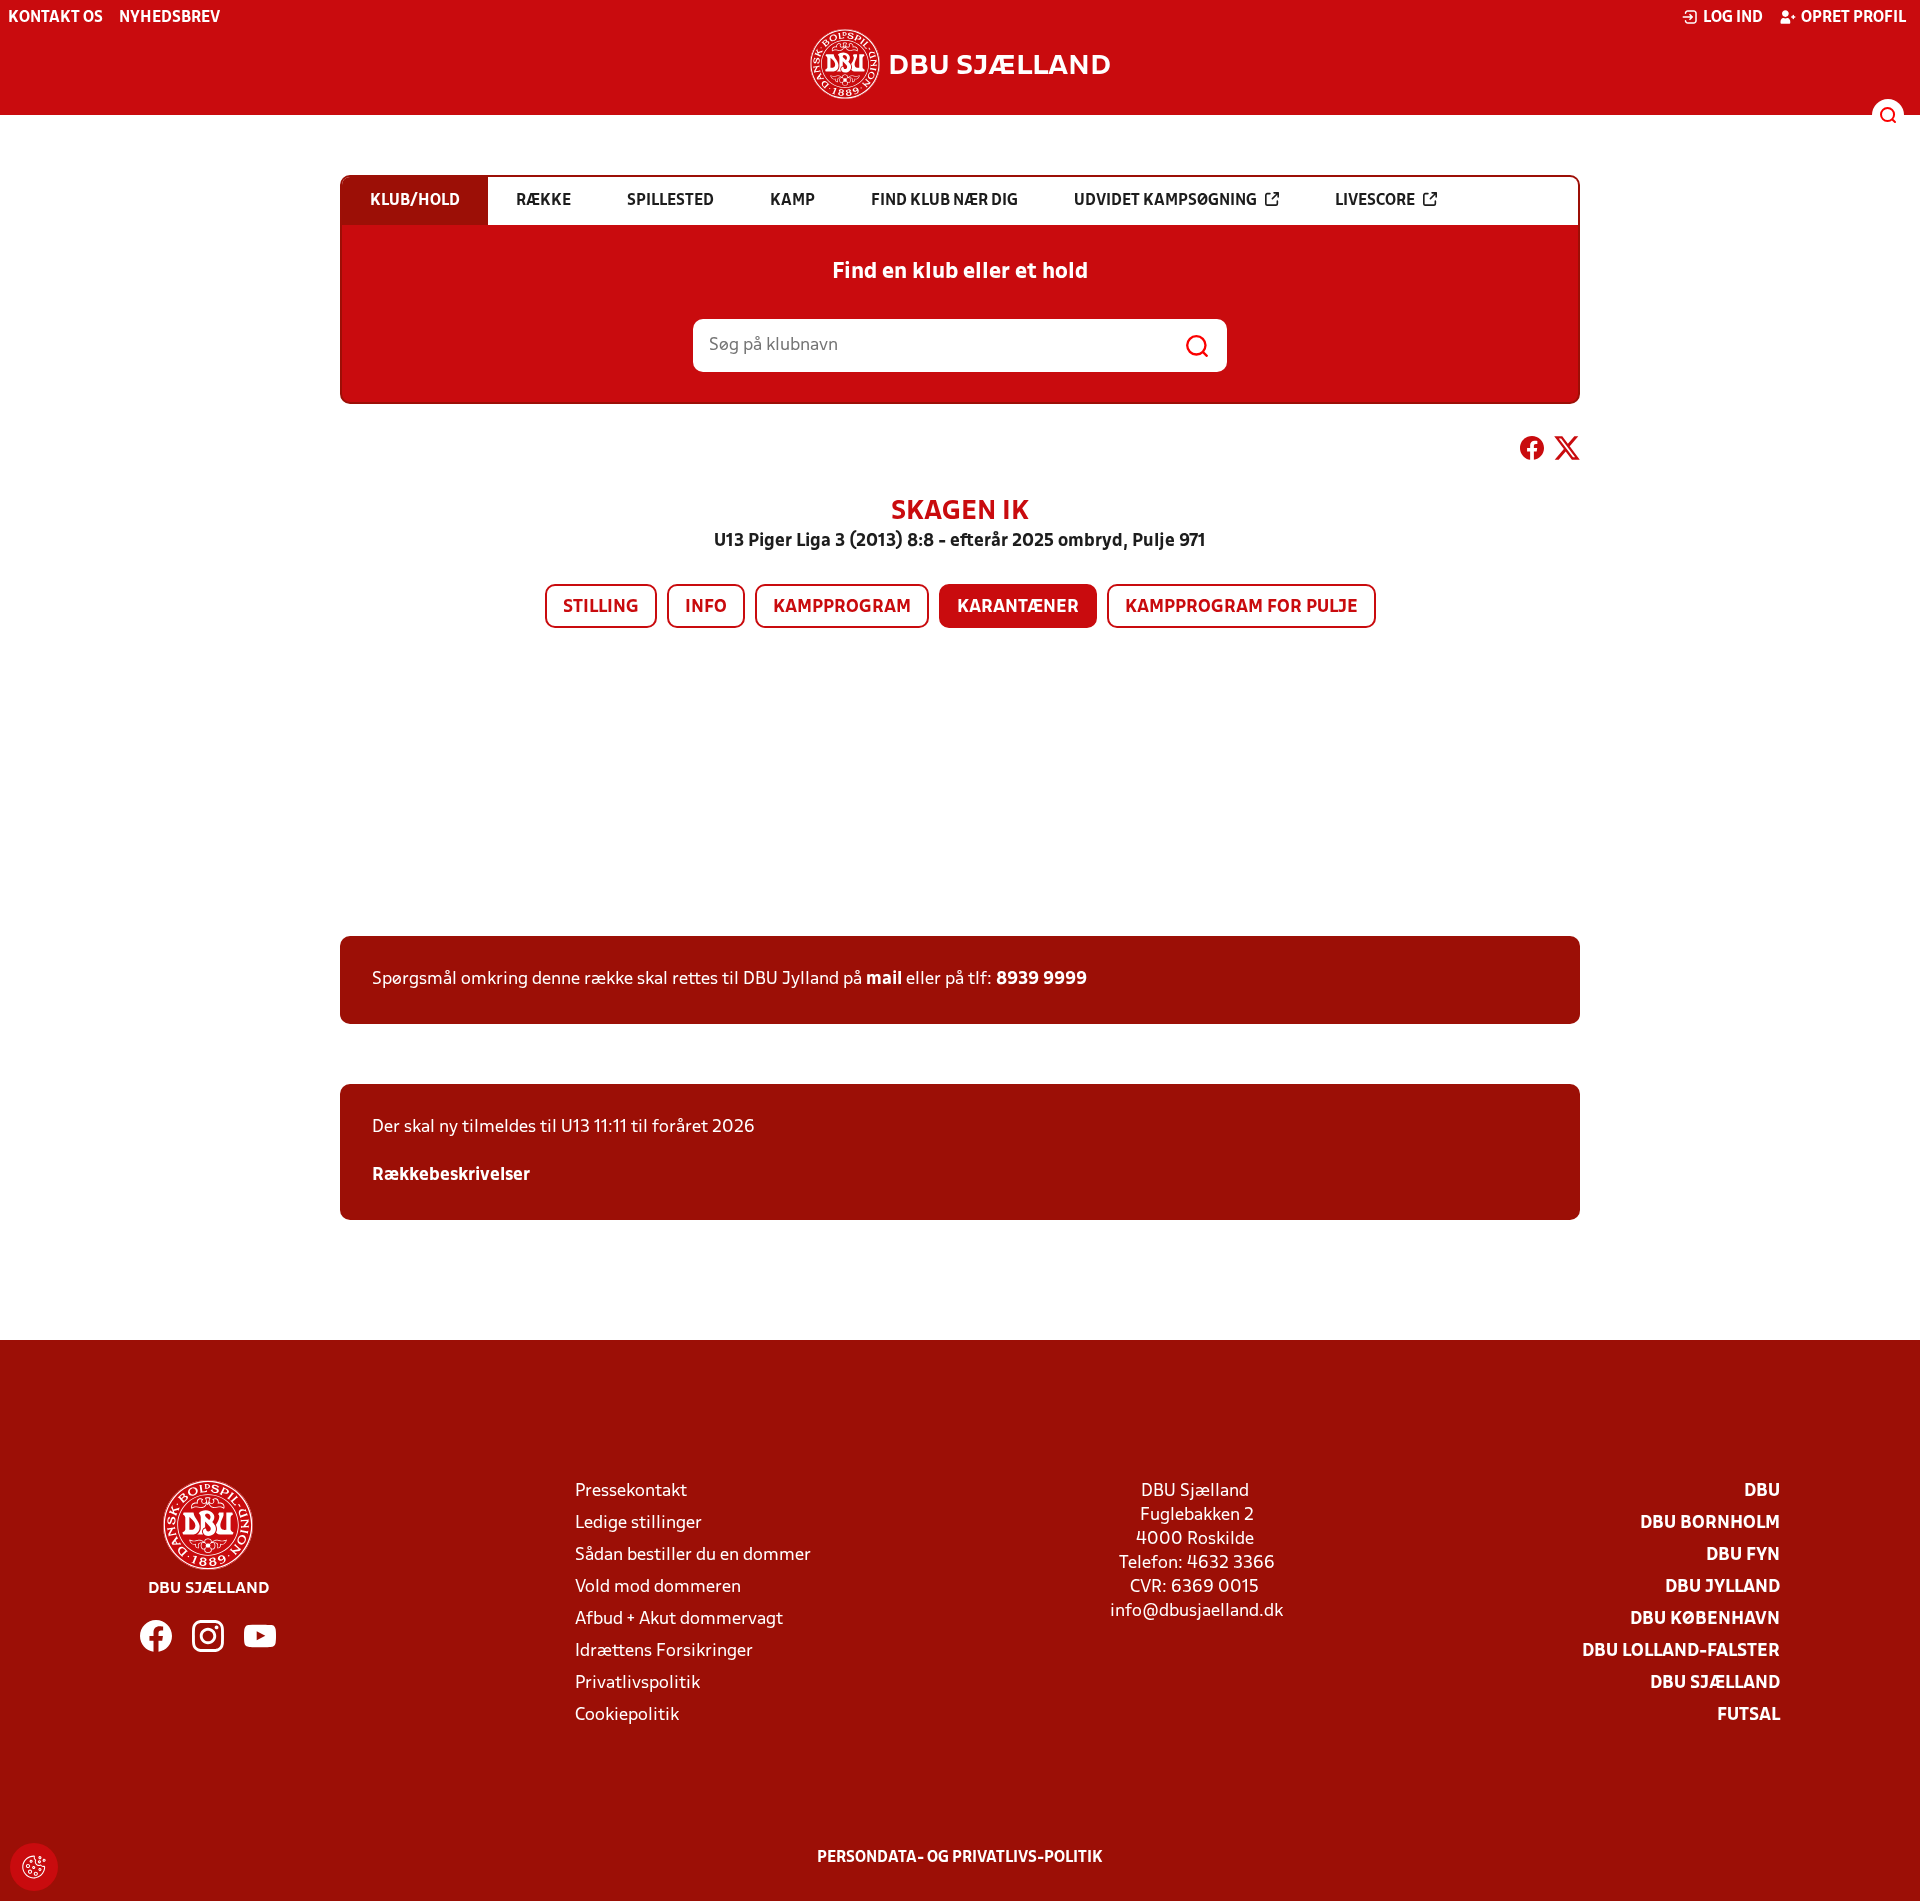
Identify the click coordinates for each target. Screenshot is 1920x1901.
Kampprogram (842, 607)
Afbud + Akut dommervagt (679, 1619)
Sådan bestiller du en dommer (693, 1555)
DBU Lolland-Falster (1681, 1651)
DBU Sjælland (1715, 1683)
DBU (1762, 1491)
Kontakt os (55, 18)
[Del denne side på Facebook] (1532, 452)
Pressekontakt (631, 1491)
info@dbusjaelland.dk (1196, 1611)
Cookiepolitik (627, 1715)
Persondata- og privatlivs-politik (960, 1858)
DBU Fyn (1743, 1555)
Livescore (1375, 201)
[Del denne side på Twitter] (1567, 452)
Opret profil (1853, 18)
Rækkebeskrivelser (451, 1175)
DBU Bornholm (1710, 1523)
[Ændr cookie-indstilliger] (34, 1867)
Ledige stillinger (638, 1523)
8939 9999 (1041, 979)
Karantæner (1018, 607)
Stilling (601, 607)
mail (884, 979)
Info (706, 607)
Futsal (1748, 1715)
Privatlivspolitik (637, 1683)
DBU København (1705, 1619)
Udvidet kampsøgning (1165, 201)
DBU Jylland (1722, 1587)
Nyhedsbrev (169, 18)
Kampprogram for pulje (1241, 607)
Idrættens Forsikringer (664, 1651)
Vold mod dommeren (658, 1587)
